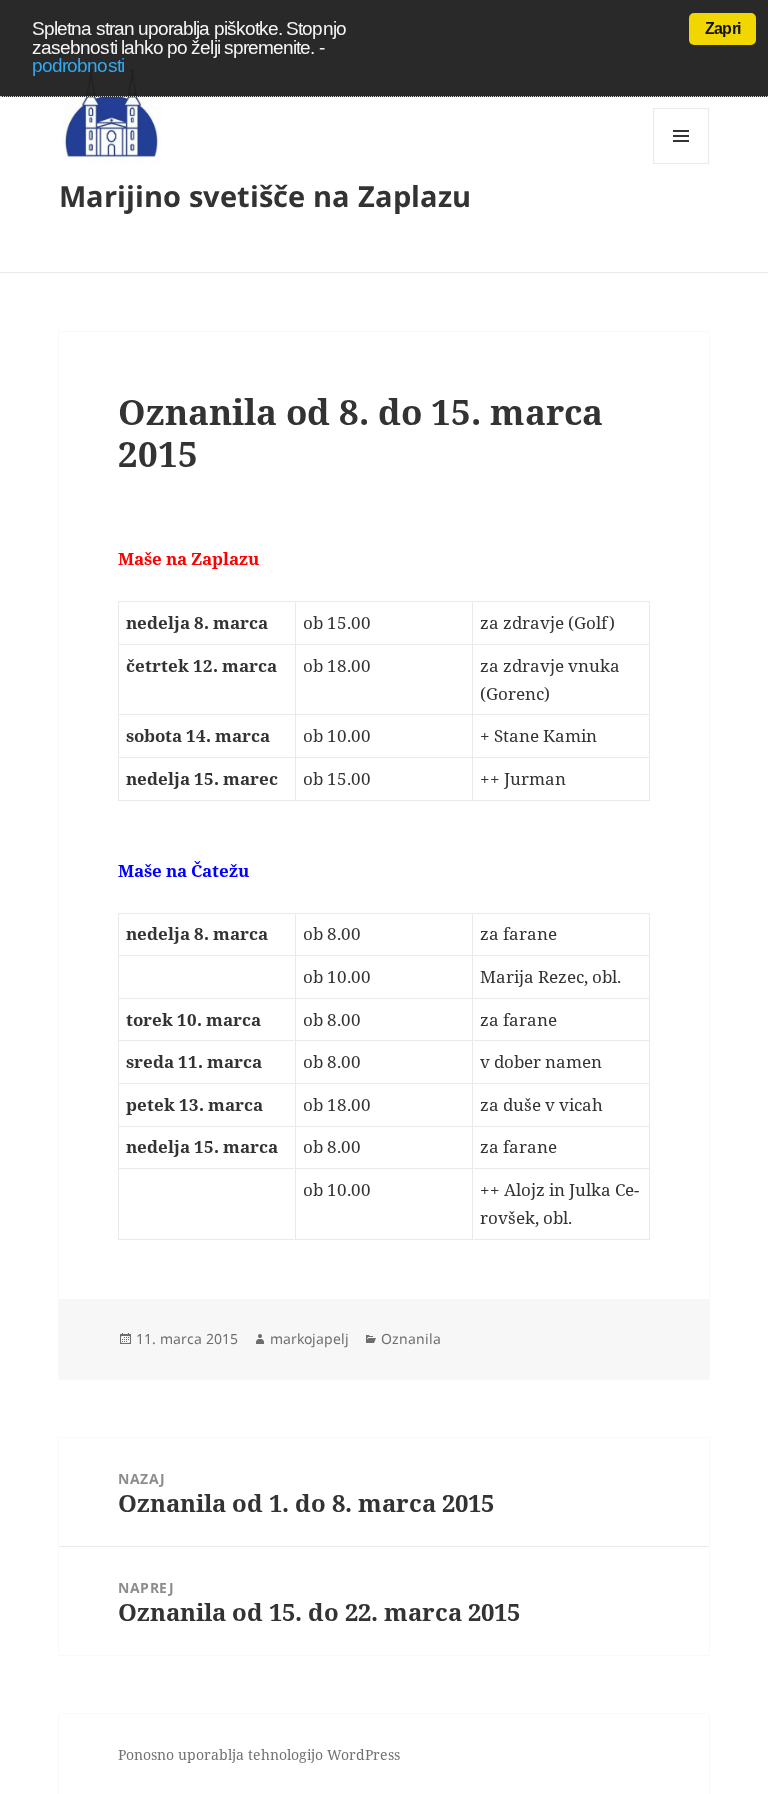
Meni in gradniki (681, 163)
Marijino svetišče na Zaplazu (265, 195)
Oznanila (411, 1338)
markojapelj (309, 1338)
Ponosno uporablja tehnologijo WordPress (259, 1754)
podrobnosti (78, 65)
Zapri (722, 28)
